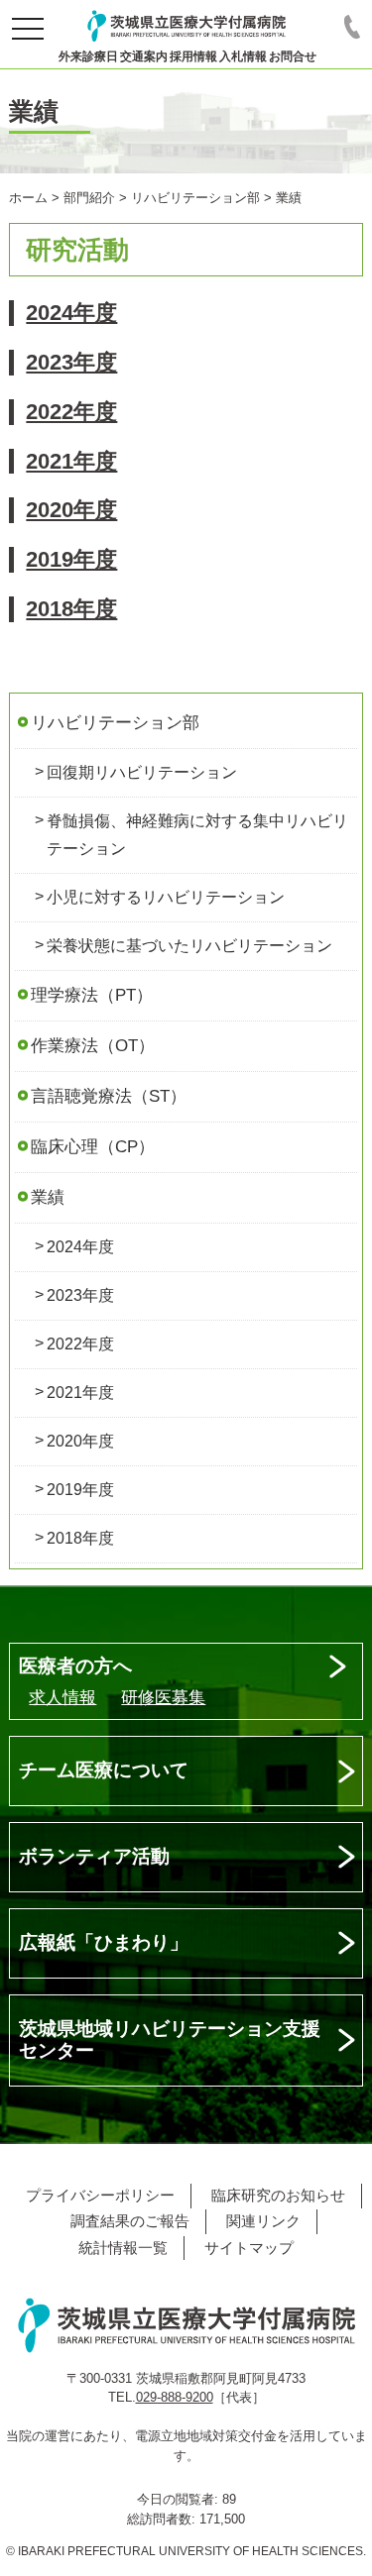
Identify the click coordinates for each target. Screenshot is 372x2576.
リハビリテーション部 (115, 723)
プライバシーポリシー (100, 2195)
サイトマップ (249, 2248)
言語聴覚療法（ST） (109, 1096)
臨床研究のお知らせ (278, 2195)
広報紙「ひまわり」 (104, 1942)
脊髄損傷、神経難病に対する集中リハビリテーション (197, 835)
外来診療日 (88, 56)
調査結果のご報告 (130, 2221)
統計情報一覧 (123, 2248)
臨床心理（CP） (93, 1147)
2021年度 (71, 461)
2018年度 (71, 609)
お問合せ (293, 56)
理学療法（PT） (92, 995)
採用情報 (193, 56)
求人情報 (62, 1698)
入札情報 (243, 56)
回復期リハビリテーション (142, 772)
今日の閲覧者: (180, 2499)
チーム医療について (104, 1770)
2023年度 (71, 362)
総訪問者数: (163, 2519)
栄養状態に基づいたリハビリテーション (189, 946)
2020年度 (71, 510)
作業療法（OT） (93, 1046)
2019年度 (71, 559)
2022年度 (71, 412)
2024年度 (71, 313)
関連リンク (263, 2221)
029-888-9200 (175, 2397)
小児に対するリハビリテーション (166, 897)
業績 (48, 1197)
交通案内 (144, 56)
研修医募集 (163, 1698)
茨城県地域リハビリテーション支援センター (170, 2040)
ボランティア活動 (94, 1856)
